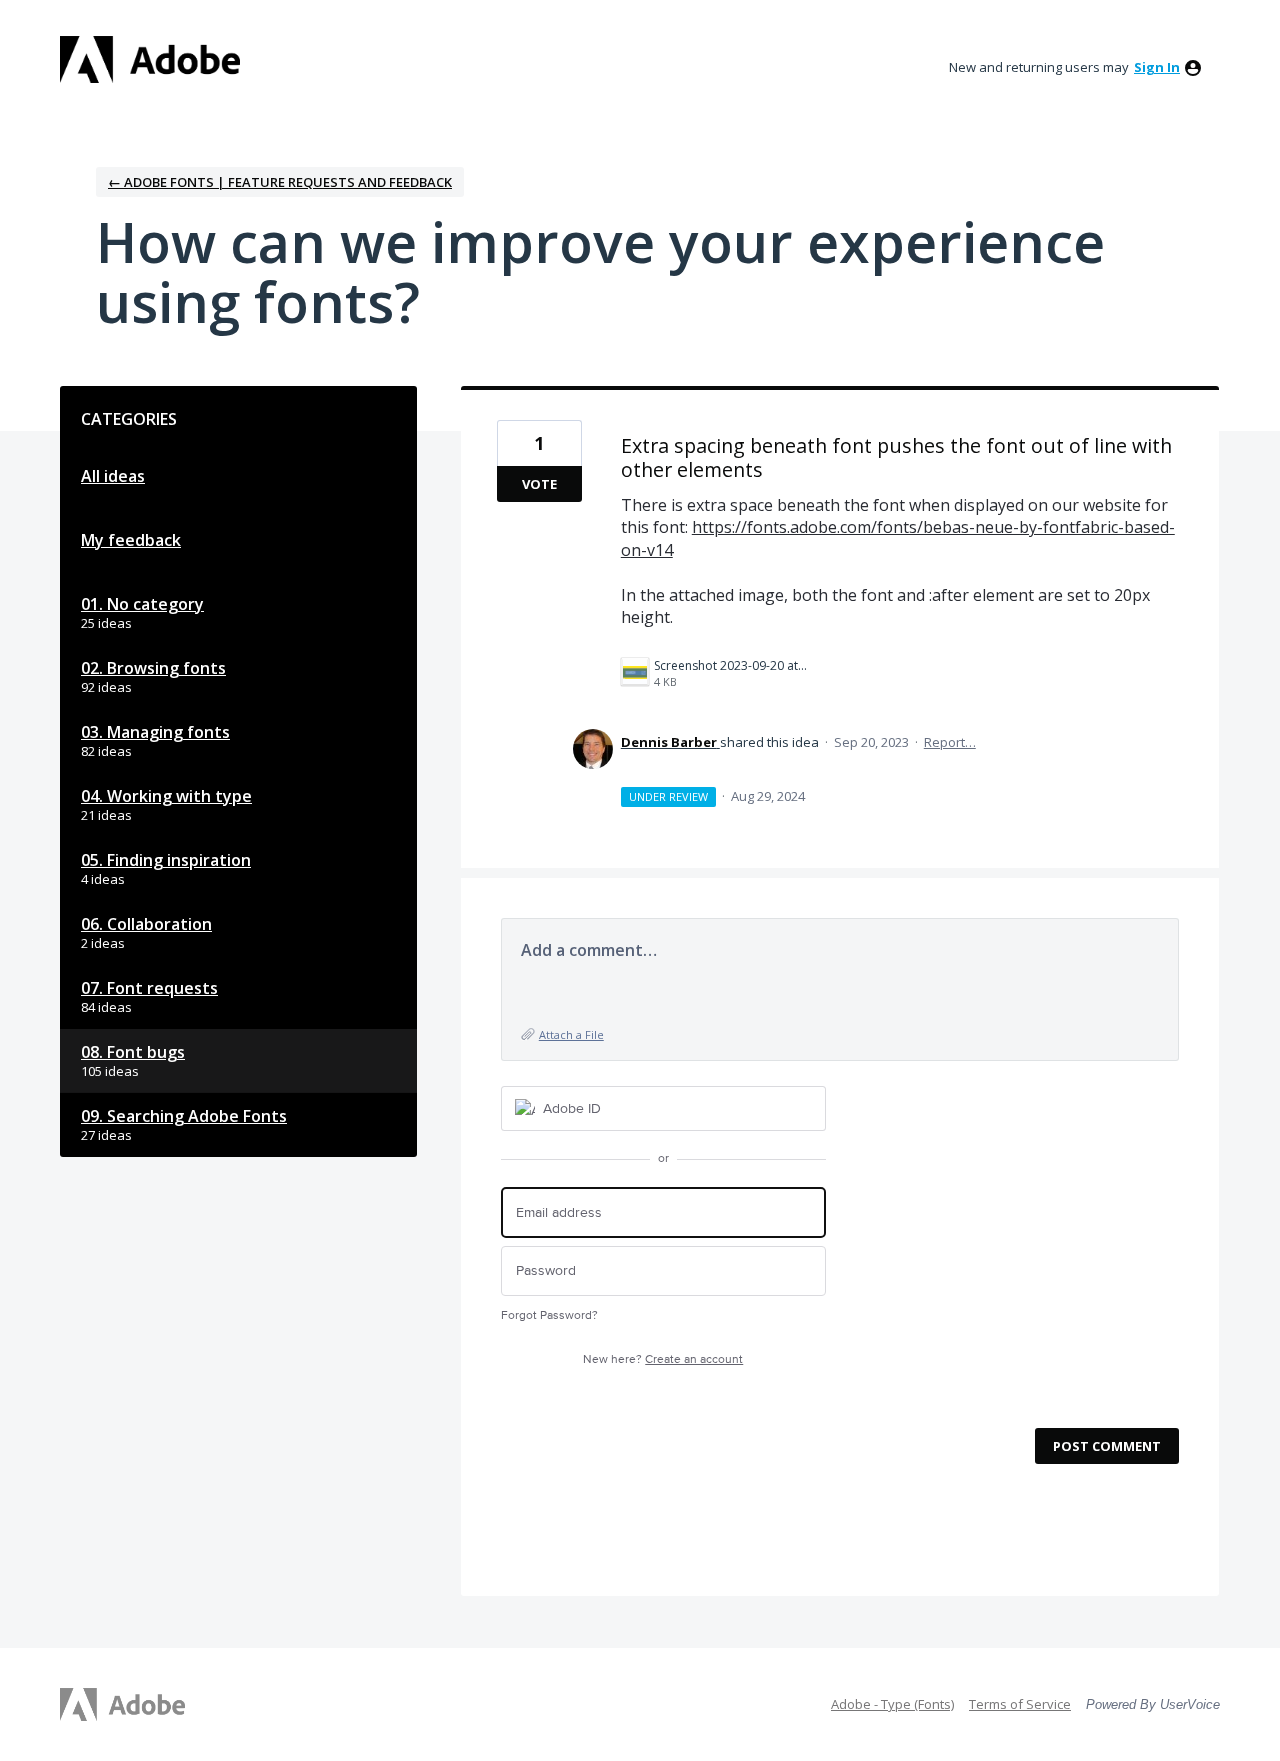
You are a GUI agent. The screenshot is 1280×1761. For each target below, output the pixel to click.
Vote (539, 484)
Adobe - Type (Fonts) (892, 1704)
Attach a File (571, 1034)
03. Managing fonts (155, 732)
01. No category (142, 604)
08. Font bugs (133, 1052)
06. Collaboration (146, 924)
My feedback (131, 540)
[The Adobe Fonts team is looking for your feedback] (150, 59)
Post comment (1107, 1446)
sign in (1157, 67)
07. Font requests (149, 988)
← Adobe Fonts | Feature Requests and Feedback (280, 182)
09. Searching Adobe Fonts (184, 1116)
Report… (950, 742)
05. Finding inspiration (166, 860)
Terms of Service (1020, 1704)
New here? (663, 1359)
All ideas (113, 476)
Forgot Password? (549, 1315)
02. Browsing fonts (153, 668)
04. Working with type (166, 796)
